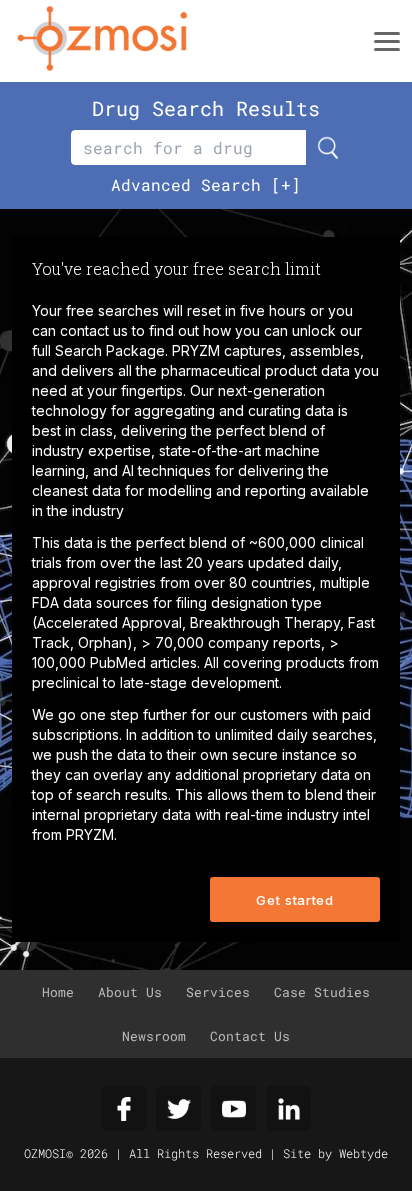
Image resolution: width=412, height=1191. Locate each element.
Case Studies (322, 992)
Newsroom (154, 1036)
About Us (130, 992)
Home (58, 992)
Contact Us (250, 1036)
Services (218, 992)
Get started (294, 900)
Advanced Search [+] (206, 184)
